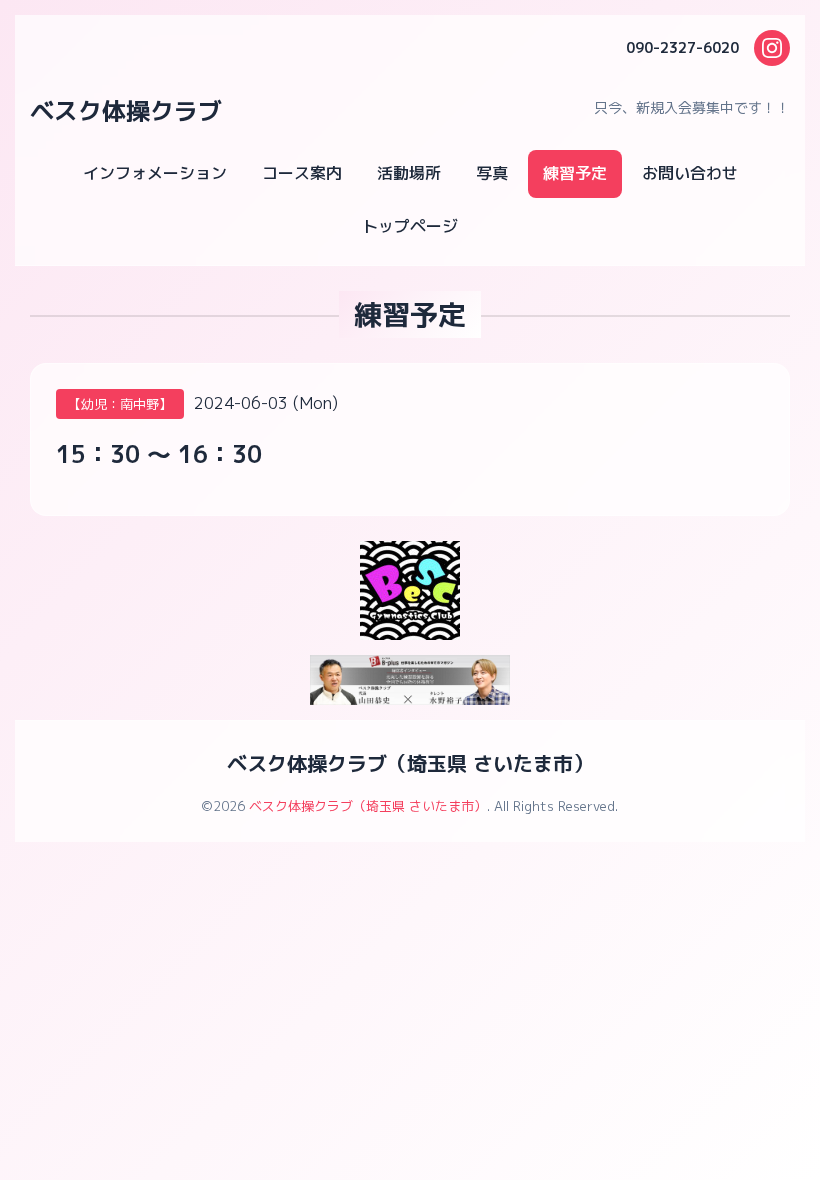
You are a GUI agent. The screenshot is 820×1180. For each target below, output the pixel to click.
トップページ (410, 226)
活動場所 (409, 173)
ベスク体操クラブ (126, 111)
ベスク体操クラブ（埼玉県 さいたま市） (410, 763)
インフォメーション (155, 173)
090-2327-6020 (682, 47)
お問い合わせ (690, 173)
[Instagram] (772, 48)
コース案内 (302, 173)
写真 (492, 173)
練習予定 (575, 173)
